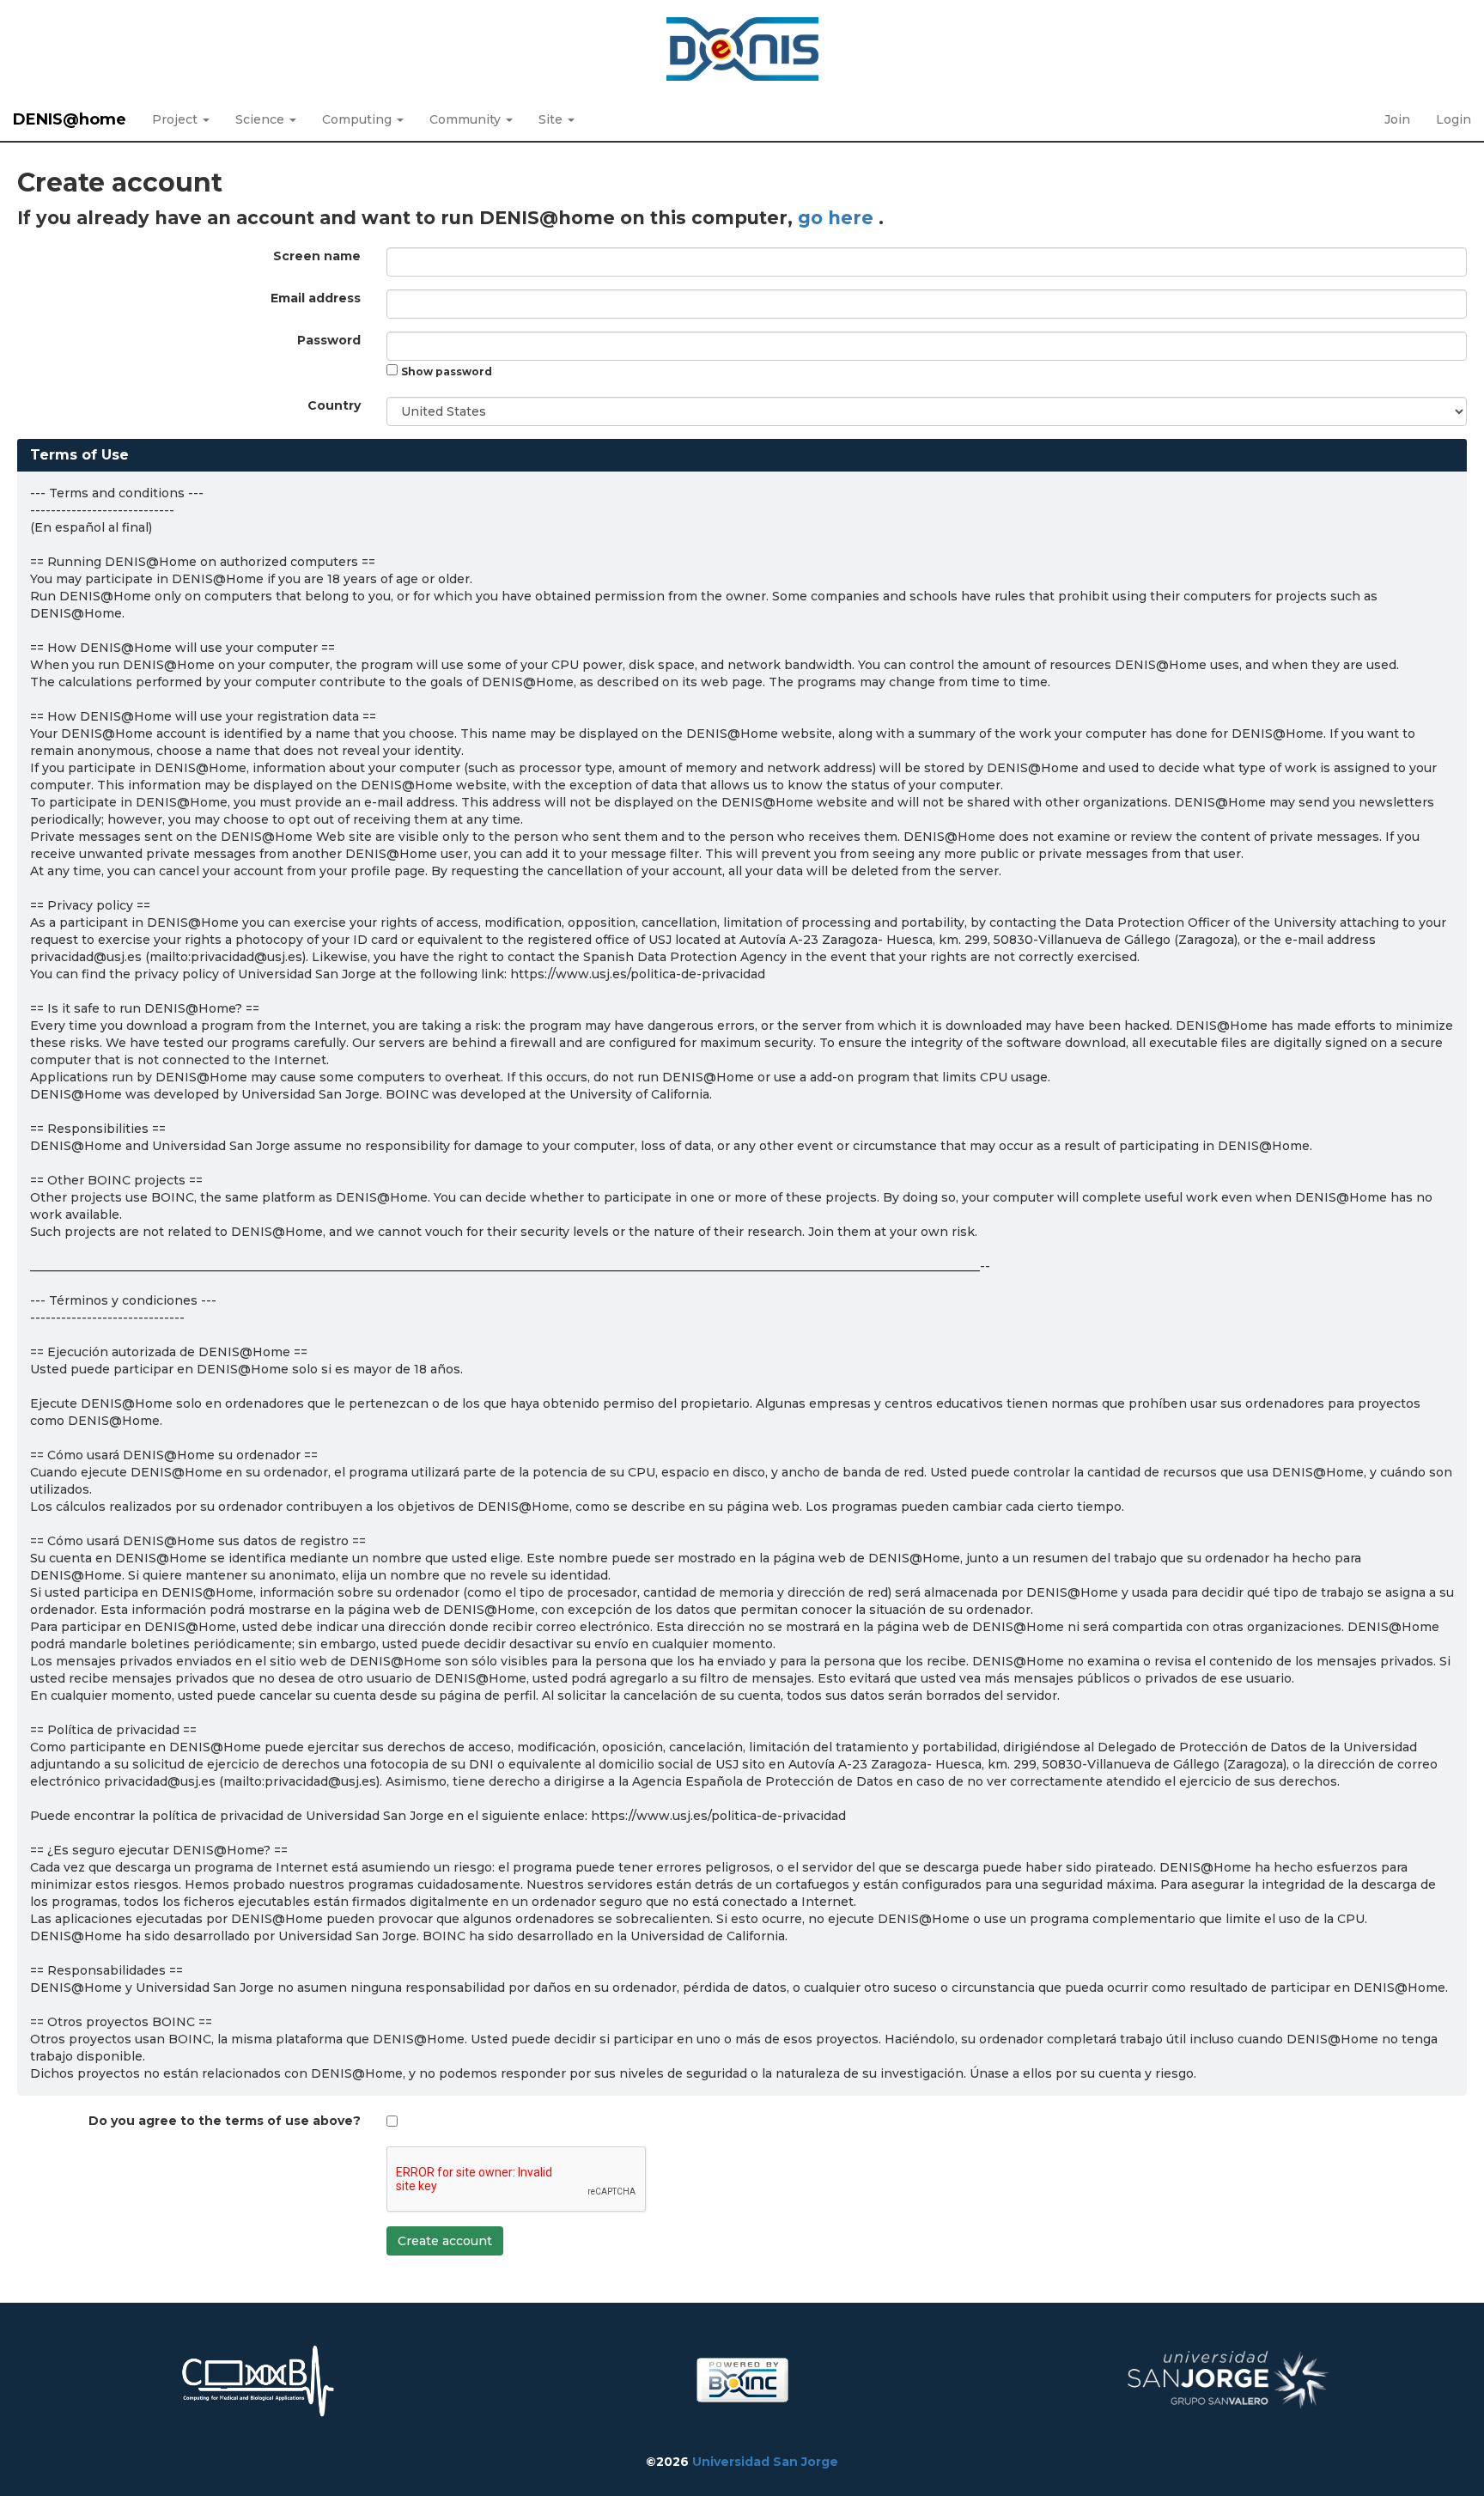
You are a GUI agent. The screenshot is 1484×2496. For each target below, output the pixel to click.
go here (838, 218)
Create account (445, 2241)
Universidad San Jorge (765, 2462)
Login (1454, 119)
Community (467, 119)
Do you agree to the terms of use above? (225, 2121)
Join (1397, 119)
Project (176, 119)
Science (262, 119)
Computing (359, 119)
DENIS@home (70, 119)
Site (552, 119)
